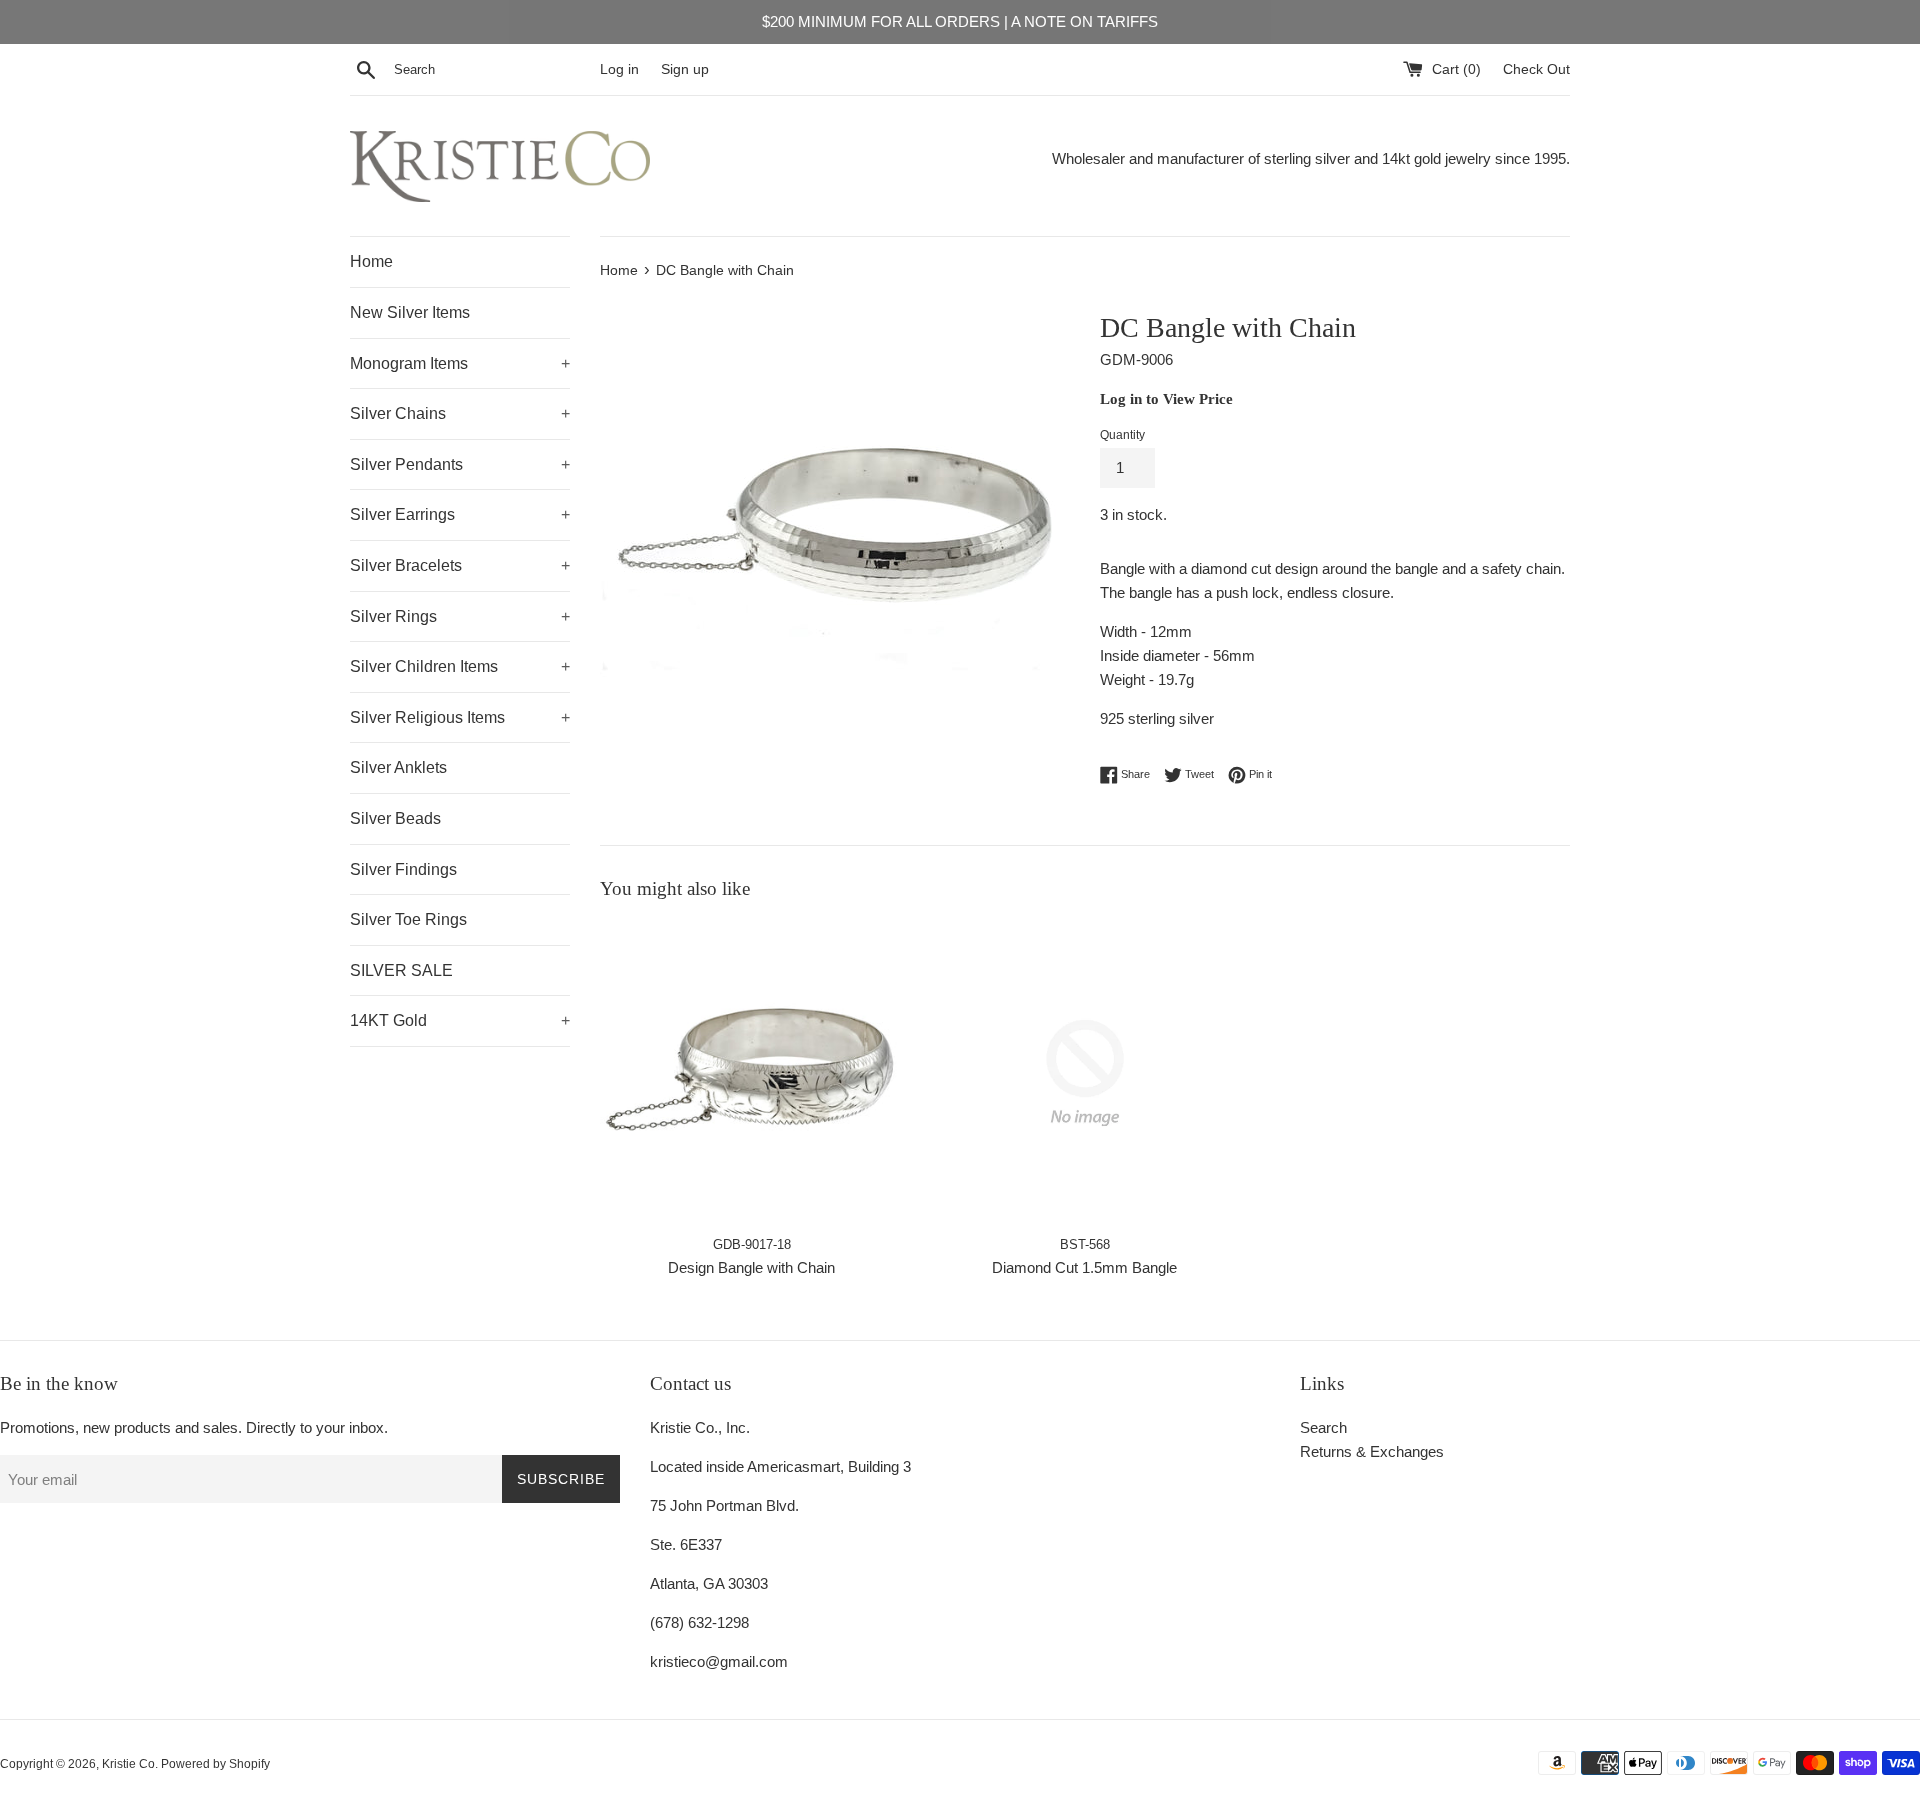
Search (1323, 1427)
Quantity (1122, 435)
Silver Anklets (398, 767)
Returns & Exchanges (1372, 1451)
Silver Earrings (460, 514)
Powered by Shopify (215, 1764)
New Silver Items (410, 312)
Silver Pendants (460, 464)
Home (371, 261)
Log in (619, 69)
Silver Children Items (460, 666)
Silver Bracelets (460, 565)
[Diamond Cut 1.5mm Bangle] (1084, 1072)
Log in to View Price (1166, 399)
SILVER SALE (401, 970)
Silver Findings (403, 869)
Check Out (1536, 69)
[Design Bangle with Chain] (751, 1072)
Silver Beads (395, 818)
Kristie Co (128, 1764)
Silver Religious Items (460, 717)
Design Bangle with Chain (751, 1267)
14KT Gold (460, 1020)
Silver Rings (460, 616)
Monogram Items (460, 363)
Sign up (685, 69)
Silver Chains (460, 413)
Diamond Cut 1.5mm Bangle (1084, 1267)
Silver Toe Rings (408, 919)
